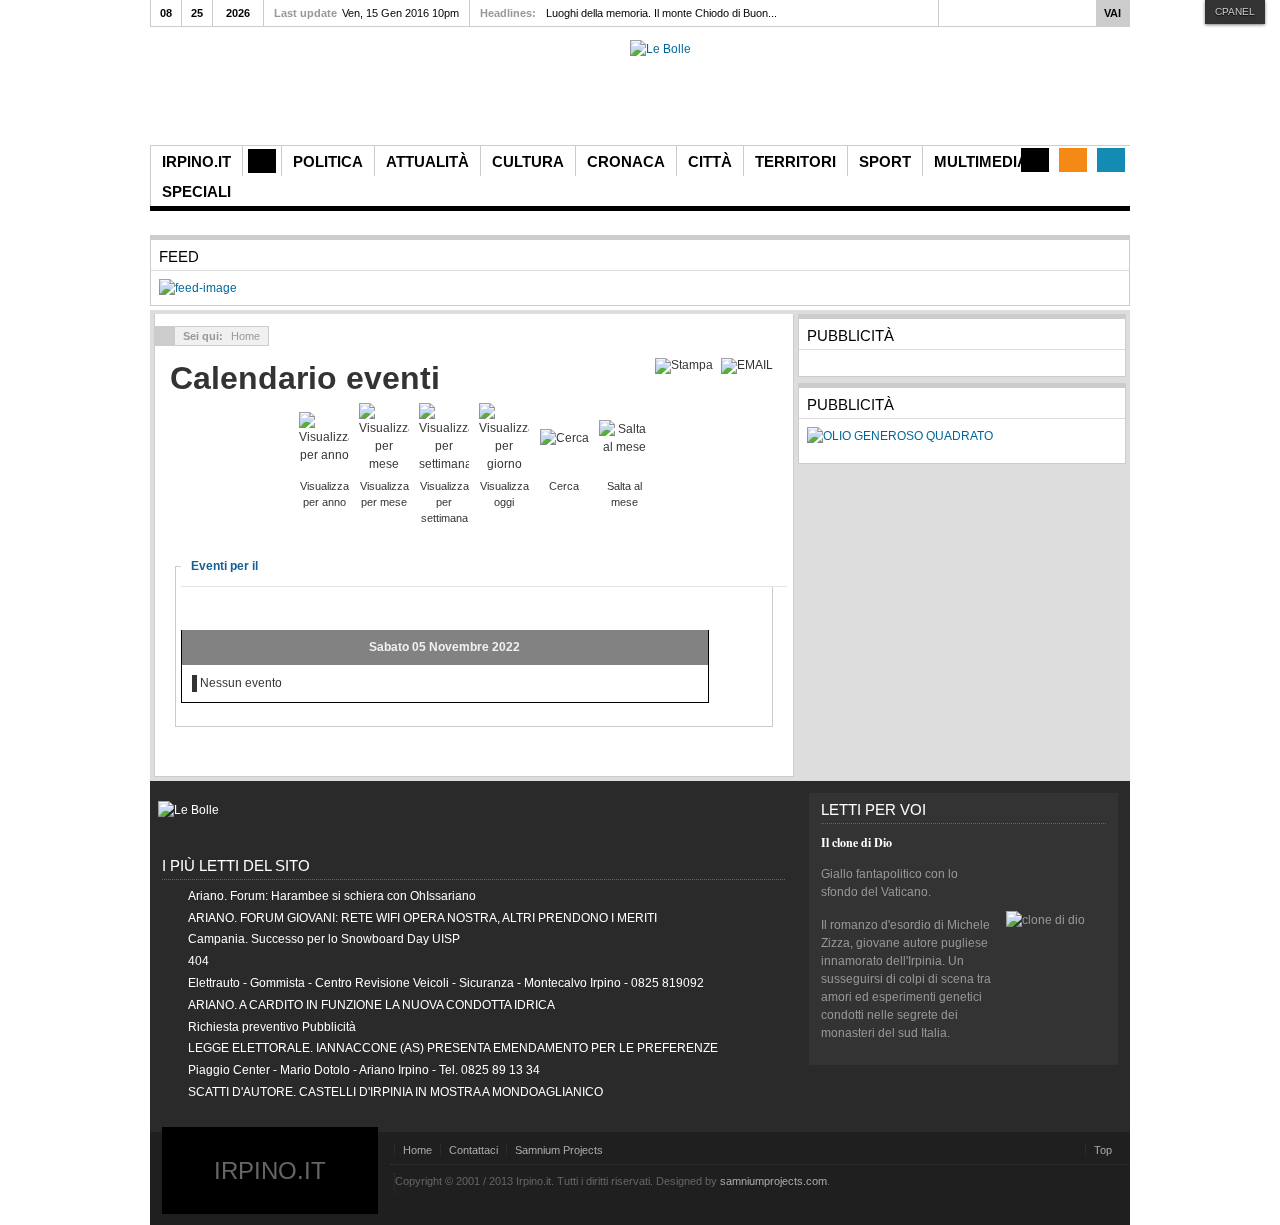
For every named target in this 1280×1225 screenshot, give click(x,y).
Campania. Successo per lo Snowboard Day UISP (324, 939)
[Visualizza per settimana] (444, 437)
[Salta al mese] (624, 437)
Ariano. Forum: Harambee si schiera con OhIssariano (332, 896)
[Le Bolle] (660, 49)
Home (417, 1150)
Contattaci (473, 1150)
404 (198, 961)
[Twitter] (1111, 160)
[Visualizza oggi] (504, 437)
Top (1103, 1150)
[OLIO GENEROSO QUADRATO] (900, 436)
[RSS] (1073, 160)
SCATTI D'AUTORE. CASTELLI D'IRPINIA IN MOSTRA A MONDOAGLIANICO (395, 1092)
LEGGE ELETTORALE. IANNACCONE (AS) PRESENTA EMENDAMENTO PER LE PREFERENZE (453, 1048)
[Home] (262, 161)
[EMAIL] (749, 365)
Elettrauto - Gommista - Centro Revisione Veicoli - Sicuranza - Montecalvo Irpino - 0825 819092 (446, 983)
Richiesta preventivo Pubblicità (272, 1027)
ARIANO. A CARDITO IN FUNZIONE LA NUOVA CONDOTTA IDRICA (371, 1005)
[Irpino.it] (261, 92)
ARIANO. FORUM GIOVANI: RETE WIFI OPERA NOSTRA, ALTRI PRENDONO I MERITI (422, 918)
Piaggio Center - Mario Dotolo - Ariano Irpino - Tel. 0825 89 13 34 (364, 1070)
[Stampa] (686, 365)
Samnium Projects (559, 1150)
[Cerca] (564, 437)
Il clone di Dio (856, 842)
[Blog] (1035, 160)
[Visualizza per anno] (324, 437)
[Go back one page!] (165, 336)
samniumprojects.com (773, 1181)
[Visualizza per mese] (384, 437)
